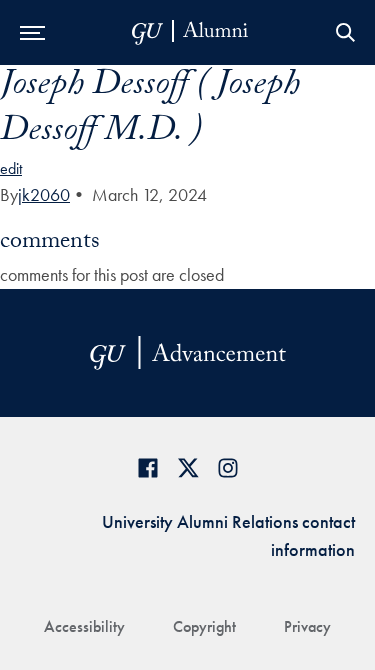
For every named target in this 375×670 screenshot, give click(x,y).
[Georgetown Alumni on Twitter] (188, 467)
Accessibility (84, 626)
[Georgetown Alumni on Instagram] (228, 467)
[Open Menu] (32, 32)
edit (11, 168)
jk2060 (44, 194)
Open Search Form (345, 32)
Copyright (204, 626)
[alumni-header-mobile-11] (190, 32)
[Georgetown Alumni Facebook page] (148, 467)
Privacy (307, 626)
